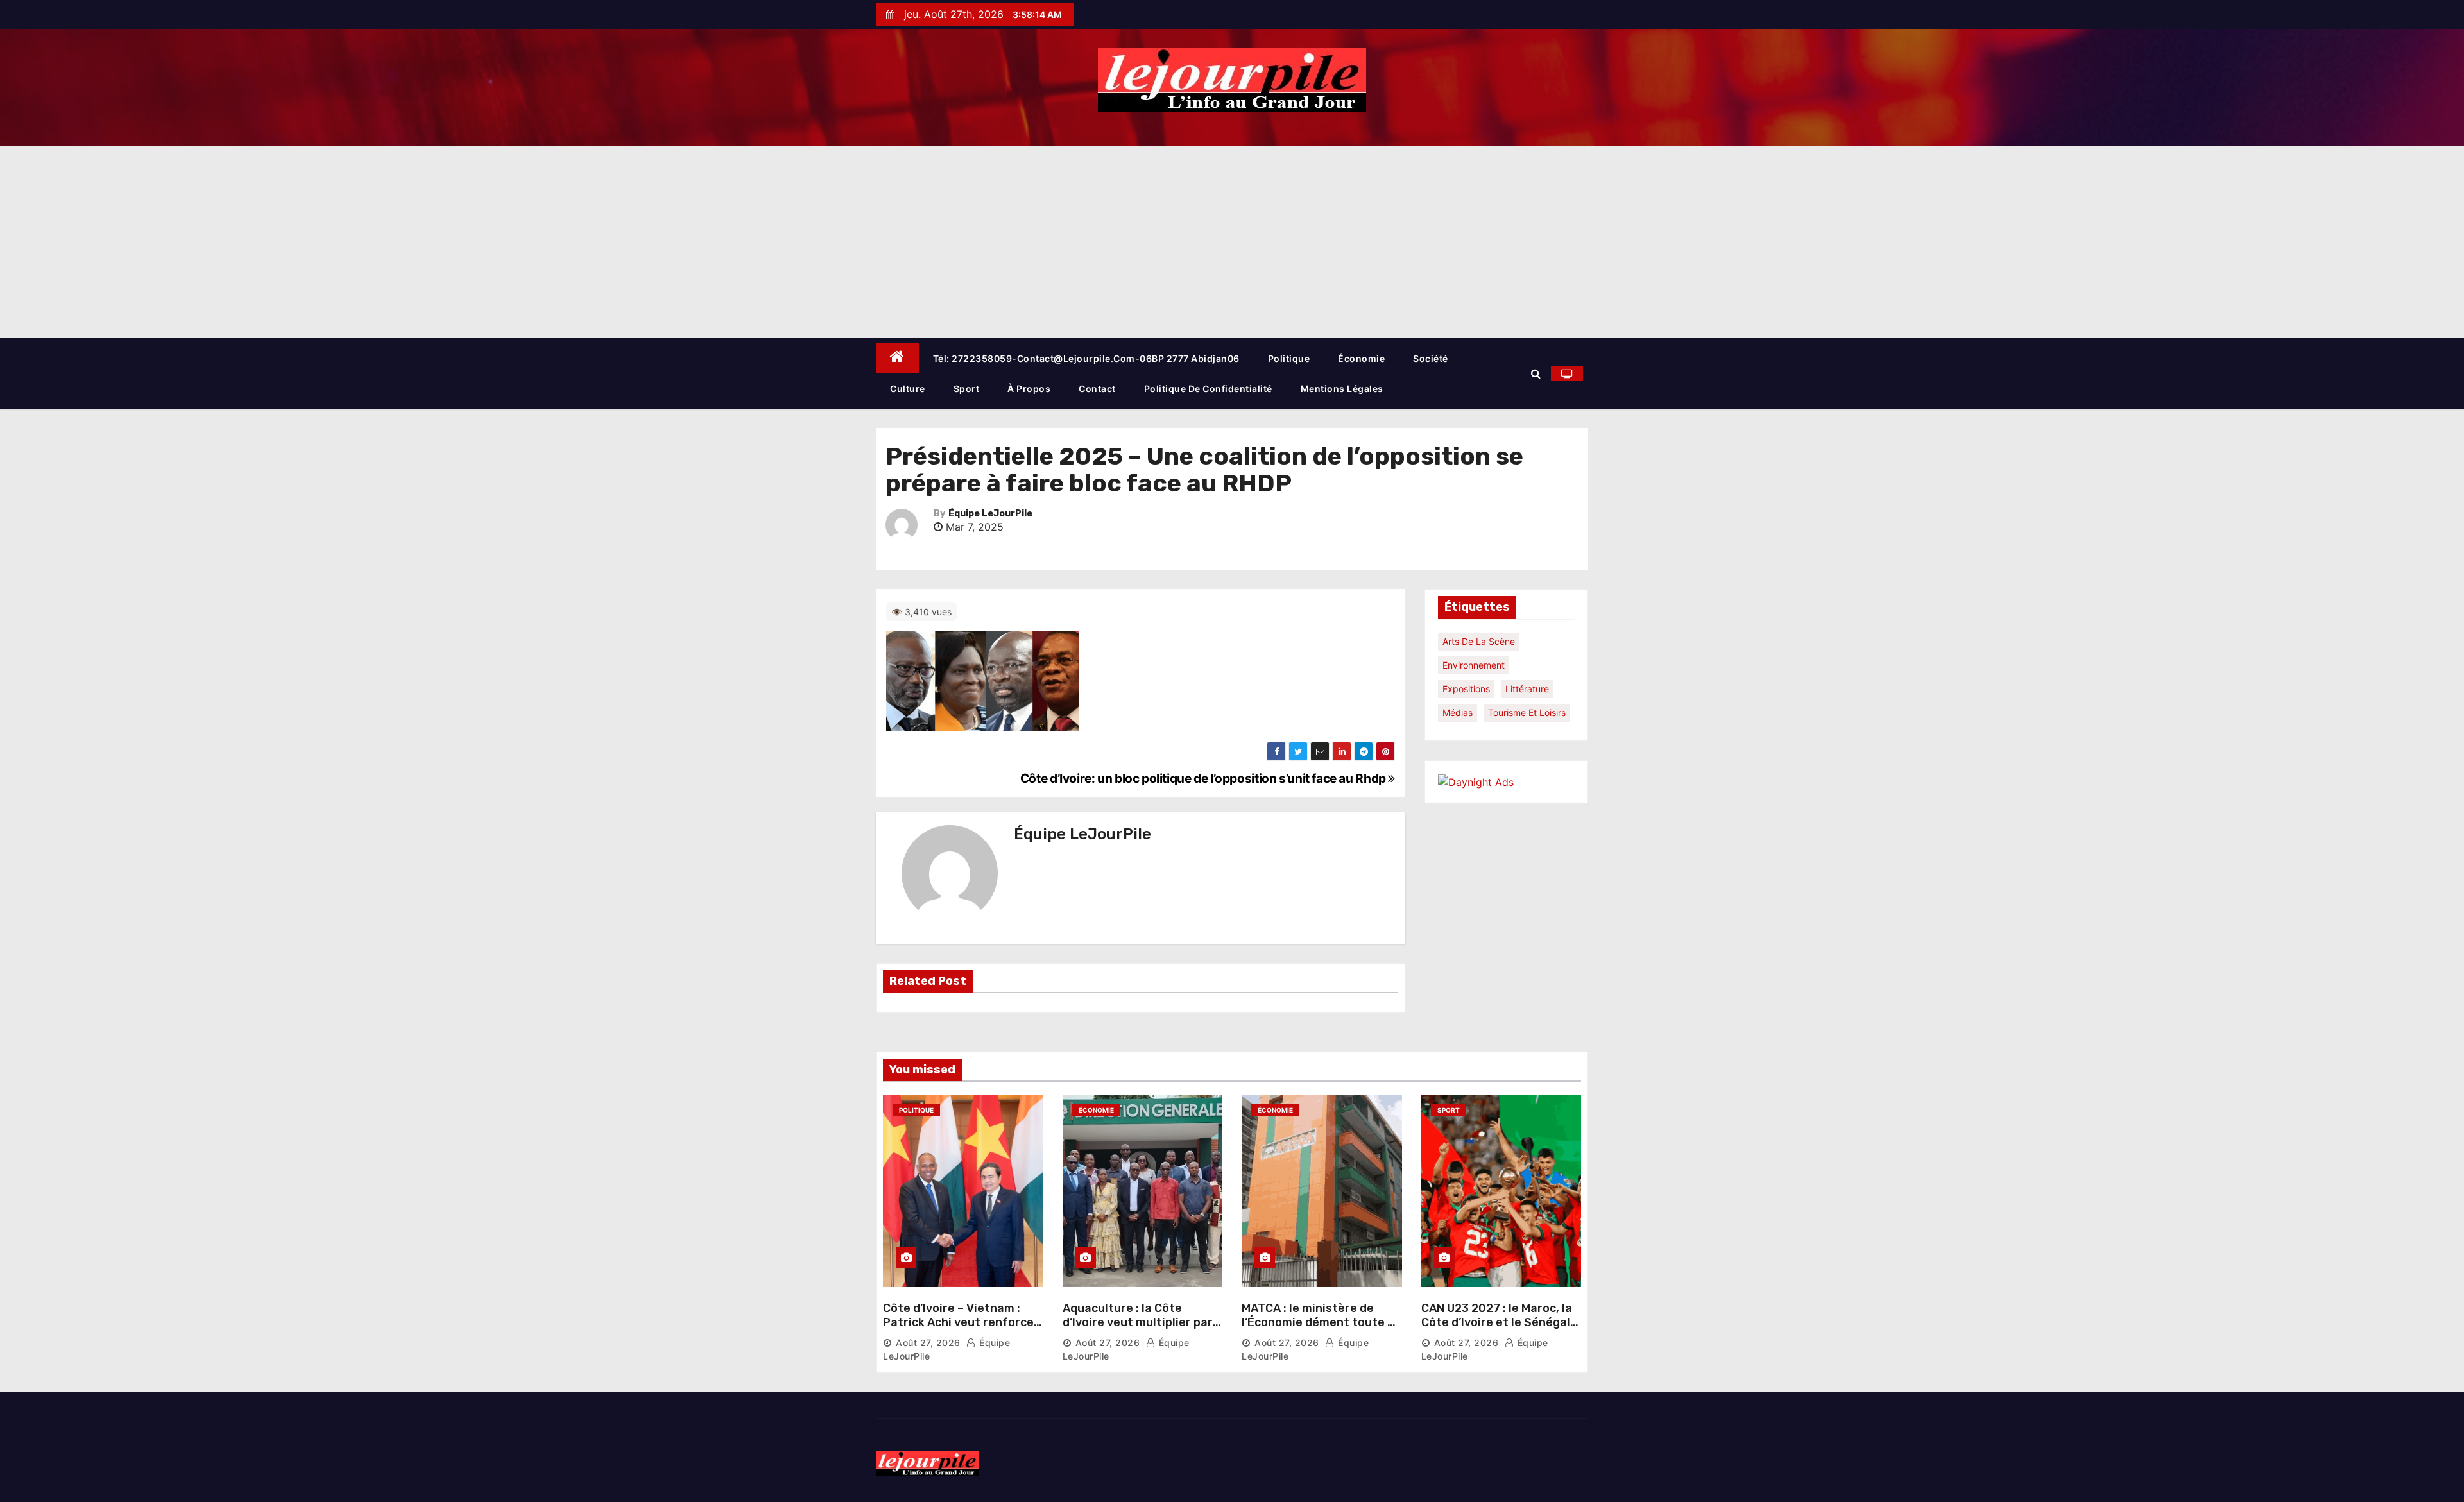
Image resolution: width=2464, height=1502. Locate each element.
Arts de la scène (1479, 641)
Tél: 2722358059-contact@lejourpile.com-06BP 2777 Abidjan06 (1086, 358)
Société (1431, 358)
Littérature (1527, 689)
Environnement (1474, 665)
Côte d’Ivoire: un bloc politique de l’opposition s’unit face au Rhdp (1204, 778)
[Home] (897, 358)
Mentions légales (1342, 388)
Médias (1458, 713)
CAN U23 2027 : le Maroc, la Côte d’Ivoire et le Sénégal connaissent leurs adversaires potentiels (1497, 1329)
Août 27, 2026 (928, 1343)
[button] (1536, 373)
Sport (967, 388)
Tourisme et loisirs (1527, 713)
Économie (1361, 358)
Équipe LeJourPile (990, 514)
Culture (908, 388)
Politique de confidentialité (1208, 388)
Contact (1097, 388)
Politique (1289, 358)
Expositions (1466, 689)
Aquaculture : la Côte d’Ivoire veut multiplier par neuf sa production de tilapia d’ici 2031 (1138, 1329)
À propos (1029, 388)
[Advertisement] (1232, 242)
